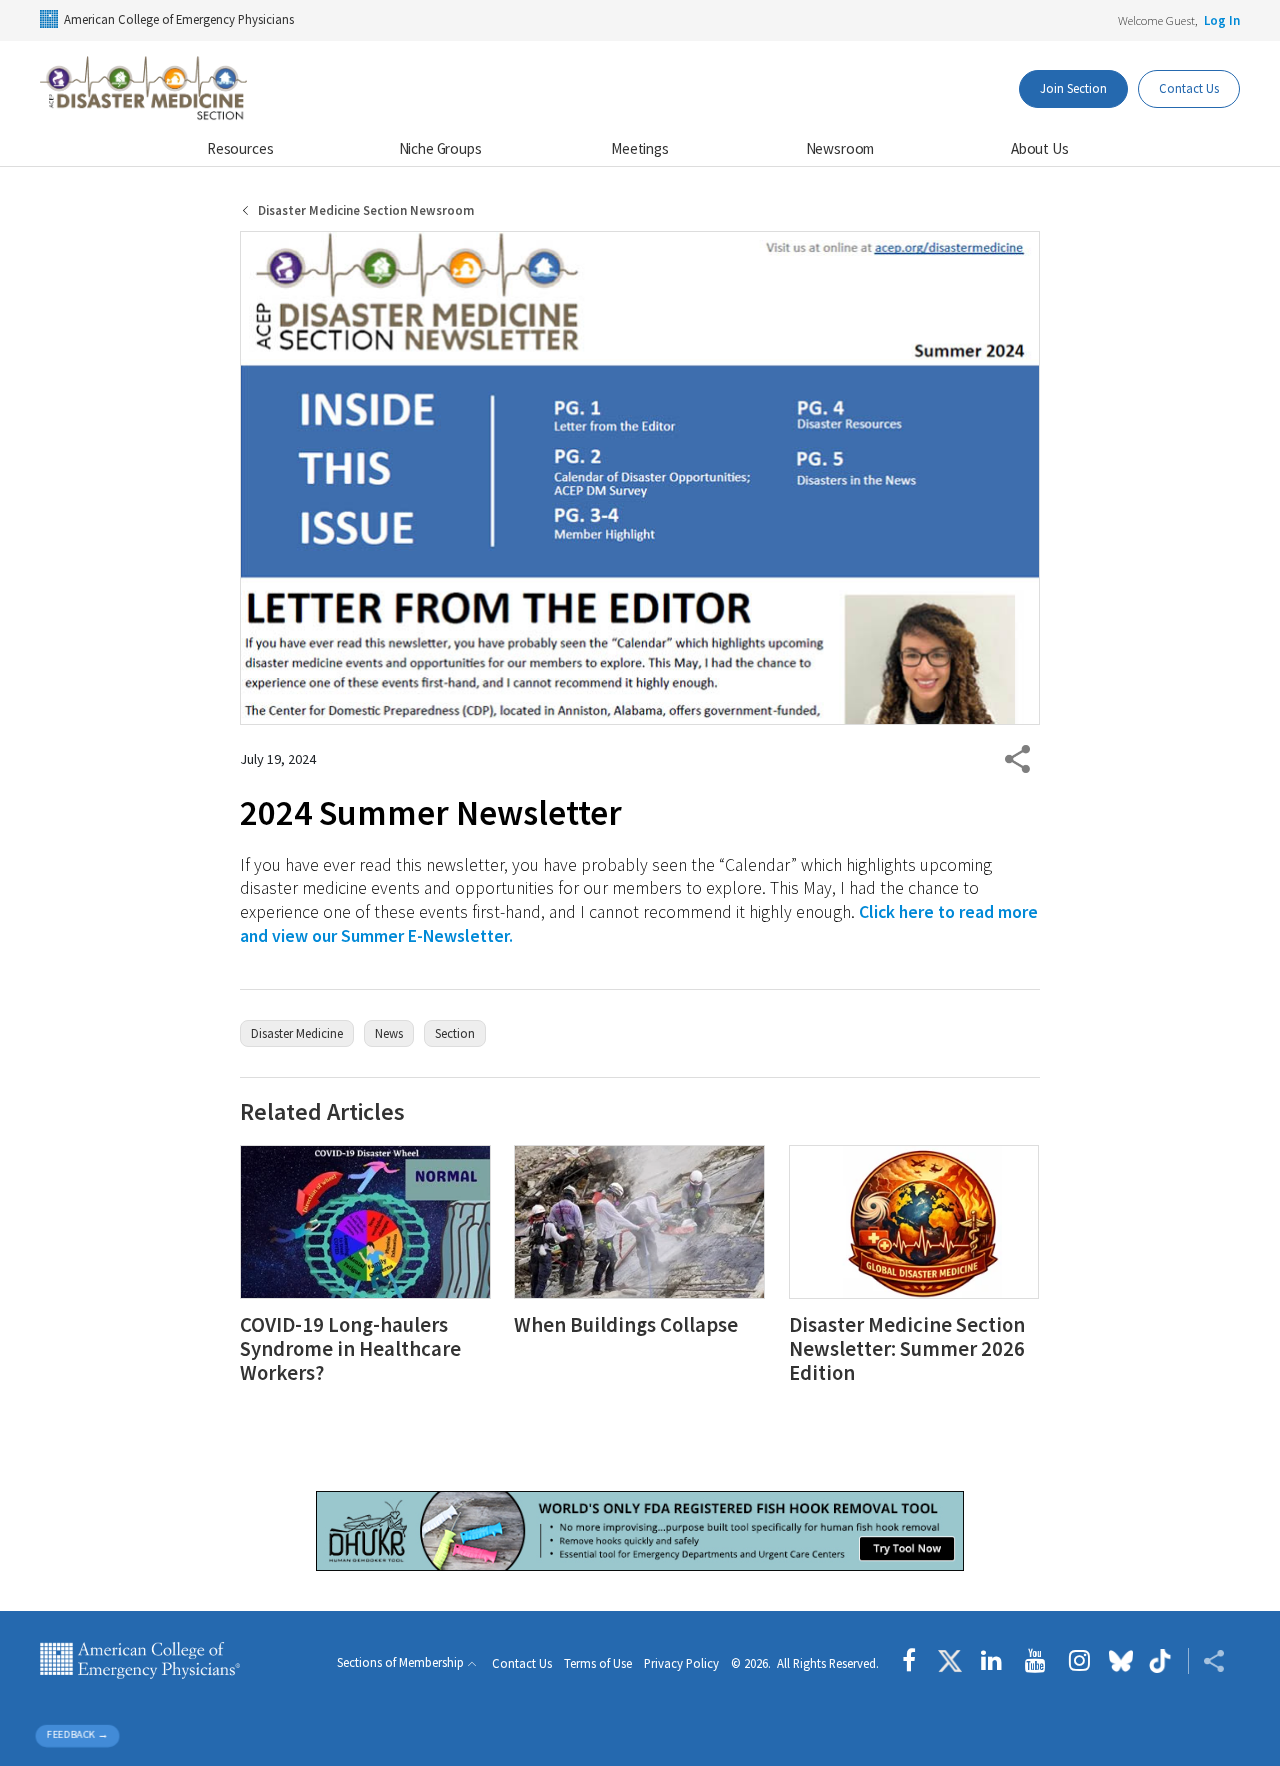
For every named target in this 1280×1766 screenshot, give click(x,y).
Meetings (640, 148)
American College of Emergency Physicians (179, 19)
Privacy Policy (681, 1663)
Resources (240, 148)
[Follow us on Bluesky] (1121, 1661)
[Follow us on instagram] (1079, 1661)
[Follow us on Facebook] (914, 1661)
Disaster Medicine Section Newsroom (366, 210)
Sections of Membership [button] (400, 1662)
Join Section (1073, 88)
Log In (1222, 20)
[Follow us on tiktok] (1160, 1661)
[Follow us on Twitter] (950, 1661)
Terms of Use (598, 1663)
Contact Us (1189, 88)
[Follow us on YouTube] (1035, 1661)
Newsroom (840, 148)
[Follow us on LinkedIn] (991, 1661)
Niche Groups (440, 148)
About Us (1040, 148)
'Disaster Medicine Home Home (145, 88)
